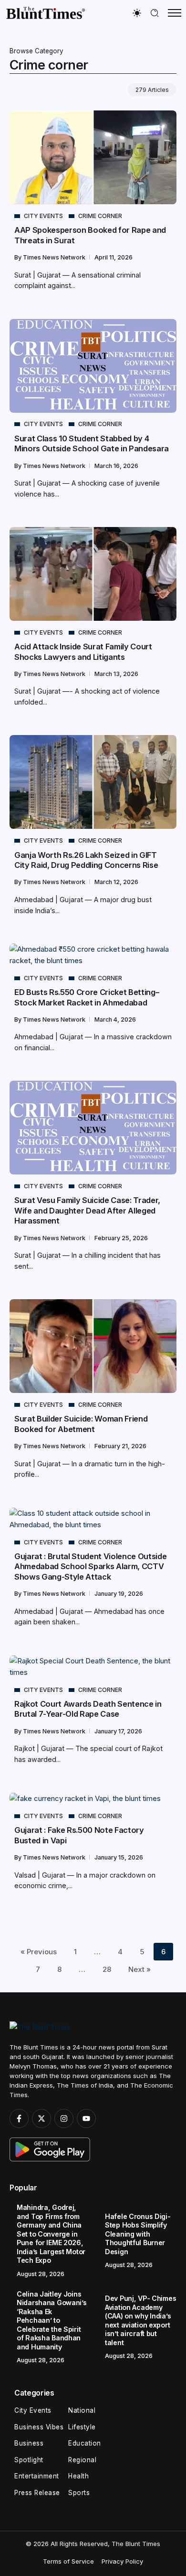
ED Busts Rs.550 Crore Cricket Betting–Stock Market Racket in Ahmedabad (87, 997)
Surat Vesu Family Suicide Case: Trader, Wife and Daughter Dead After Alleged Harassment (87, 1210)
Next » (139, 1969)
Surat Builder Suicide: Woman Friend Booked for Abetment (81, 1424)
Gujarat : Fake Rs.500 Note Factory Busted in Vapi (79, 1835)
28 (107, 1969)
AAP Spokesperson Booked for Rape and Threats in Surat (90, 235)
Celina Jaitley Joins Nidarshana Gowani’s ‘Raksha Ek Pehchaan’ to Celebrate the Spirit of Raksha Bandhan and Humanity (52, 2320)
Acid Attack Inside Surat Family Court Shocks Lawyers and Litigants (83, 651)
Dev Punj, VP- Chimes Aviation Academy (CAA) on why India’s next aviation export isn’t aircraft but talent (140, 2320)
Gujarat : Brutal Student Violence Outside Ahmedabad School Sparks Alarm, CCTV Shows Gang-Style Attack (90, 1566)
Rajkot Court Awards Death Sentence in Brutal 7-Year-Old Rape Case (88, 1709)
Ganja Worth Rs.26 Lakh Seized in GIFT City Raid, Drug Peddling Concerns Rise (86, 860)
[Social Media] (19, 2118)
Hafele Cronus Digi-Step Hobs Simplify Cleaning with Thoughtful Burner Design (138, 2234)
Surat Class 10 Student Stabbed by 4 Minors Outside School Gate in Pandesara (92, 443)
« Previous (39, 1952)
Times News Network (55, 257)
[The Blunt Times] (45, 13)
